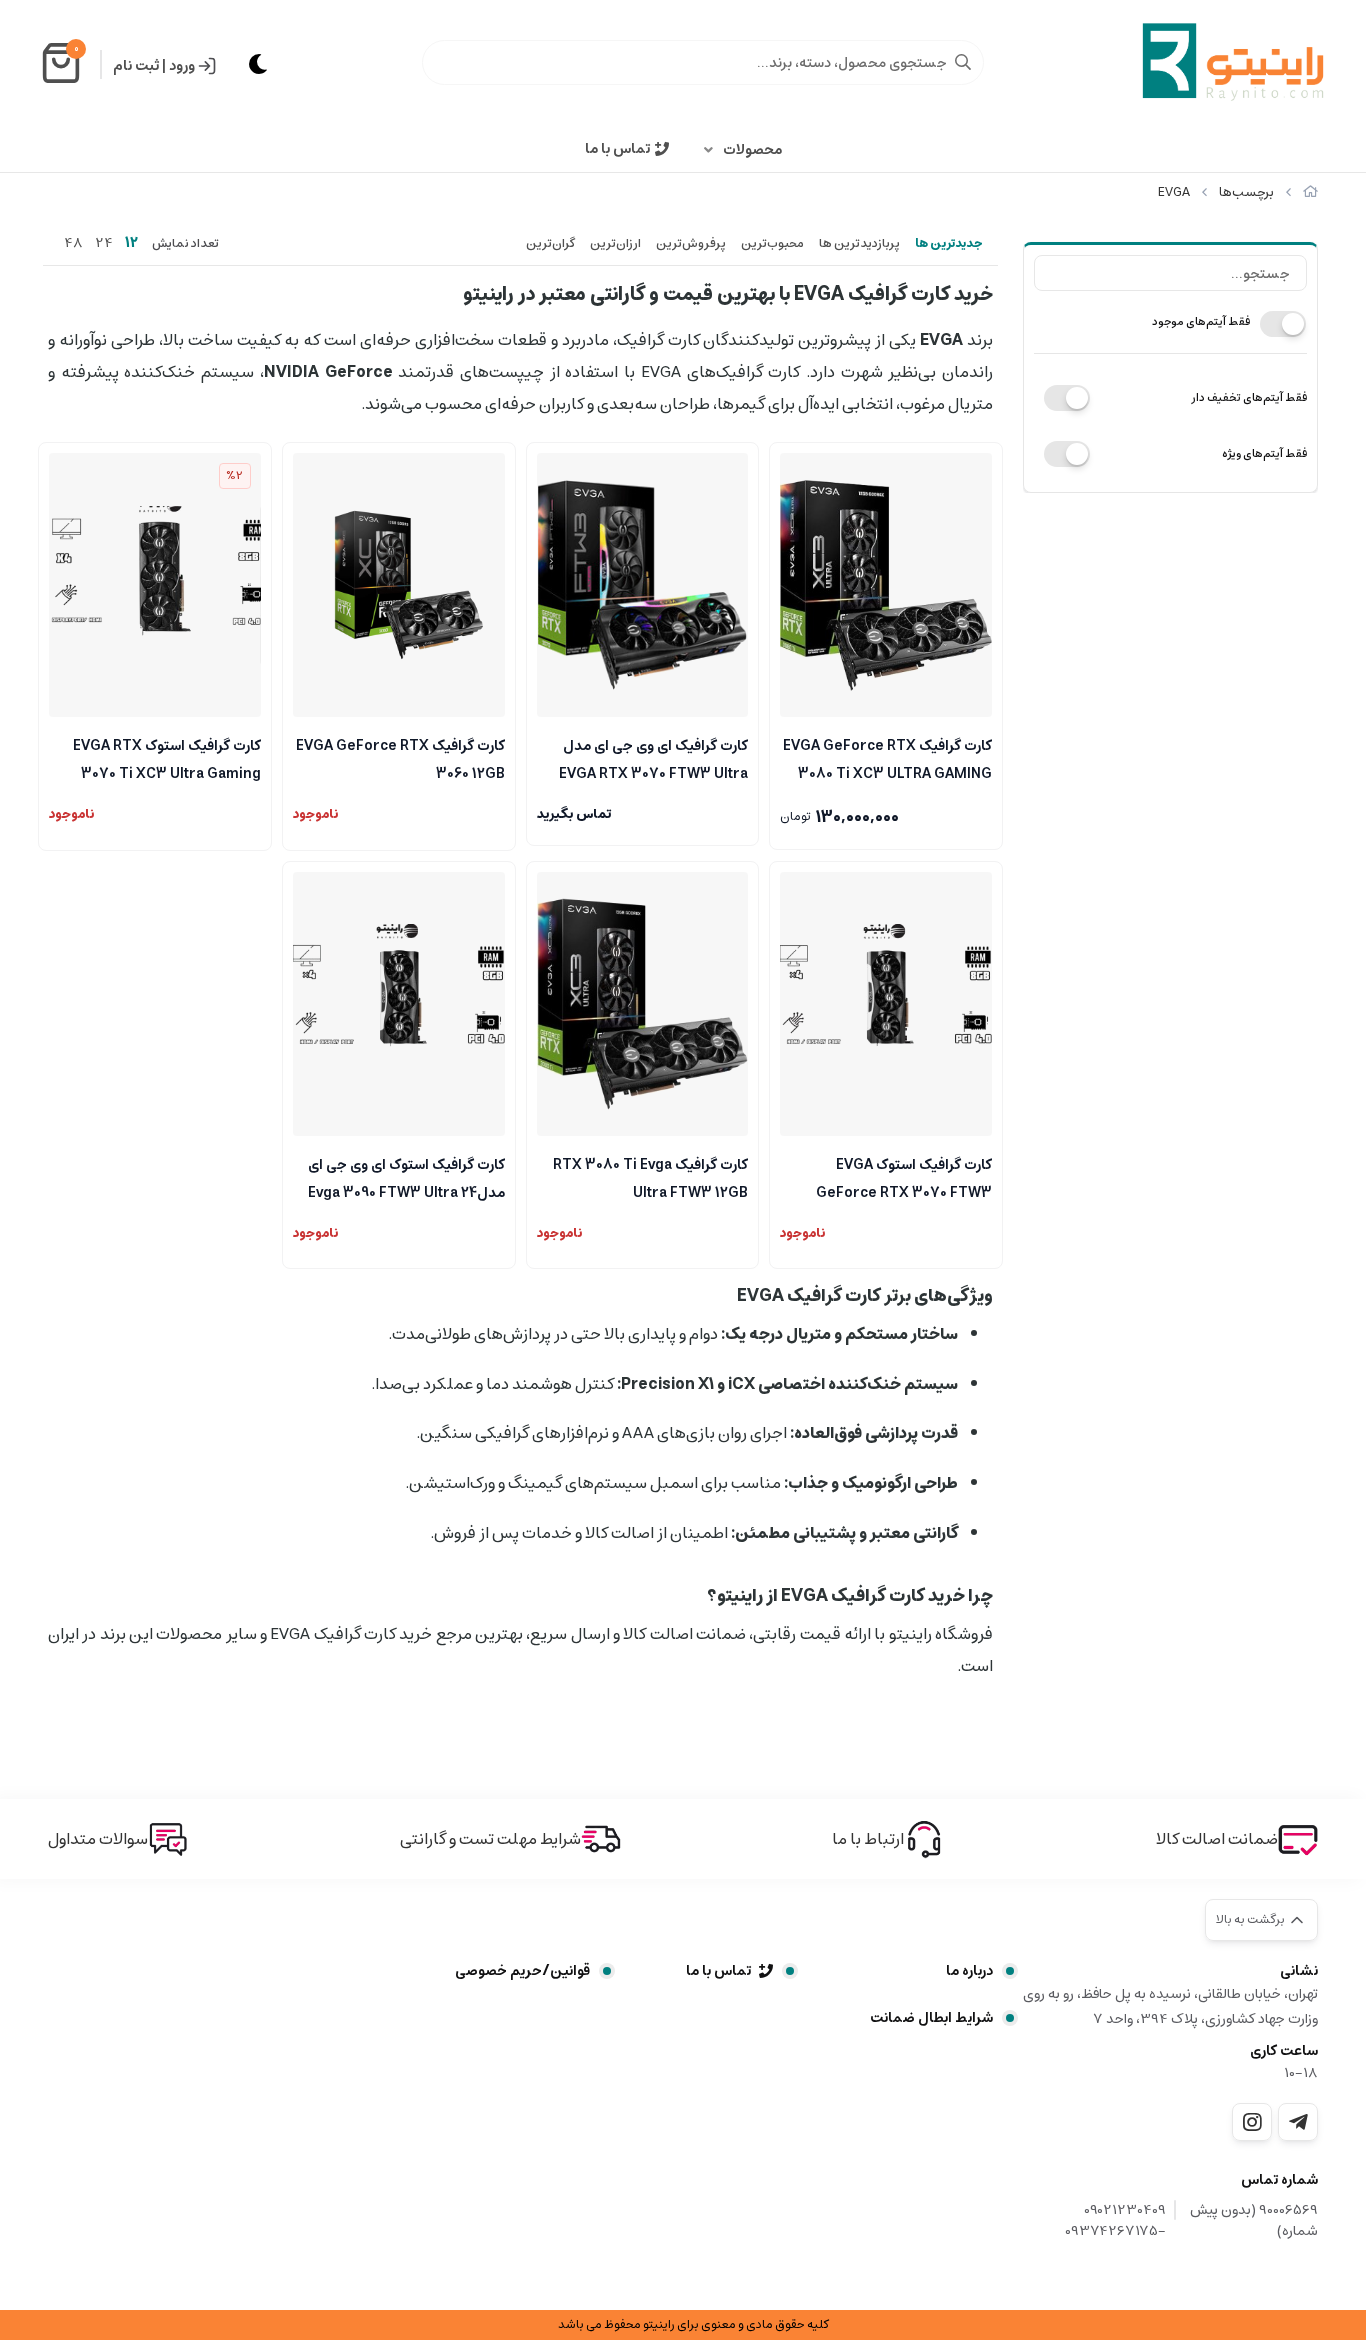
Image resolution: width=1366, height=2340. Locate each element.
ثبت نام (136, 66)
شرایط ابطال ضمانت (931, 2018)
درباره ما (969, 1971)
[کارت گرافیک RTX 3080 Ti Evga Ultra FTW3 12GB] (643, 1004)
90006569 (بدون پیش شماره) (1254, 2221)
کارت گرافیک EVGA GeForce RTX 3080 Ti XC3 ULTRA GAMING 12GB (887, 758)
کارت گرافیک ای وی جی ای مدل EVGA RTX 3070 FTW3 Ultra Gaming (653, 758)
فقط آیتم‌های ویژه (1264, 453)
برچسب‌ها (1246, 192)
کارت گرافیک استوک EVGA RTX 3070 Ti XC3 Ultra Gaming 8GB (167, 758)
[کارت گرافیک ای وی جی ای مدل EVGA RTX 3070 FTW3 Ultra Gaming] (643, 585)
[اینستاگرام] (1252, 2122)
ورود (182, 66)
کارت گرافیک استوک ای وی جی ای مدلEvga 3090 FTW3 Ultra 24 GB (406, 1177)
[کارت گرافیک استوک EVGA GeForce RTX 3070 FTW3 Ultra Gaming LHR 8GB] (886, 1004)
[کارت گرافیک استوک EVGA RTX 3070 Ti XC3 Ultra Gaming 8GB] (155, 585)
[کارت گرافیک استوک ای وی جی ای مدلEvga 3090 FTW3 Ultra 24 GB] (399, 1004)
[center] (963, 62)
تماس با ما (617, 149)
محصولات (752, 150)
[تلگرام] (1298, 2122)
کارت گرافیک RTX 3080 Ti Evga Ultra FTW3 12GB (650, 1177)
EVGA (1174, 192)
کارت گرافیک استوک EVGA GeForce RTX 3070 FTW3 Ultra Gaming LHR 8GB (904, 1177)
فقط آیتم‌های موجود (1201, 321)
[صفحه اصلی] (1310, 192)
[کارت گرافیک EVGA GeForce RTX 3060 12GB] (399, 585)
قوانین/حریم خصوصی (522, 1971)
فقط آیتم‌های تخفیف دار (1249, 397)
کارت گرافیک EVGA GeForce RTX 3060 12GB (400, 758)
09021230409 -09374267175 (1115, 2221)
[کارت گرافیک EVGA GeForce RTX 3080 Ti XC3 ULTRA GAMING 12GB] (886, 585)
